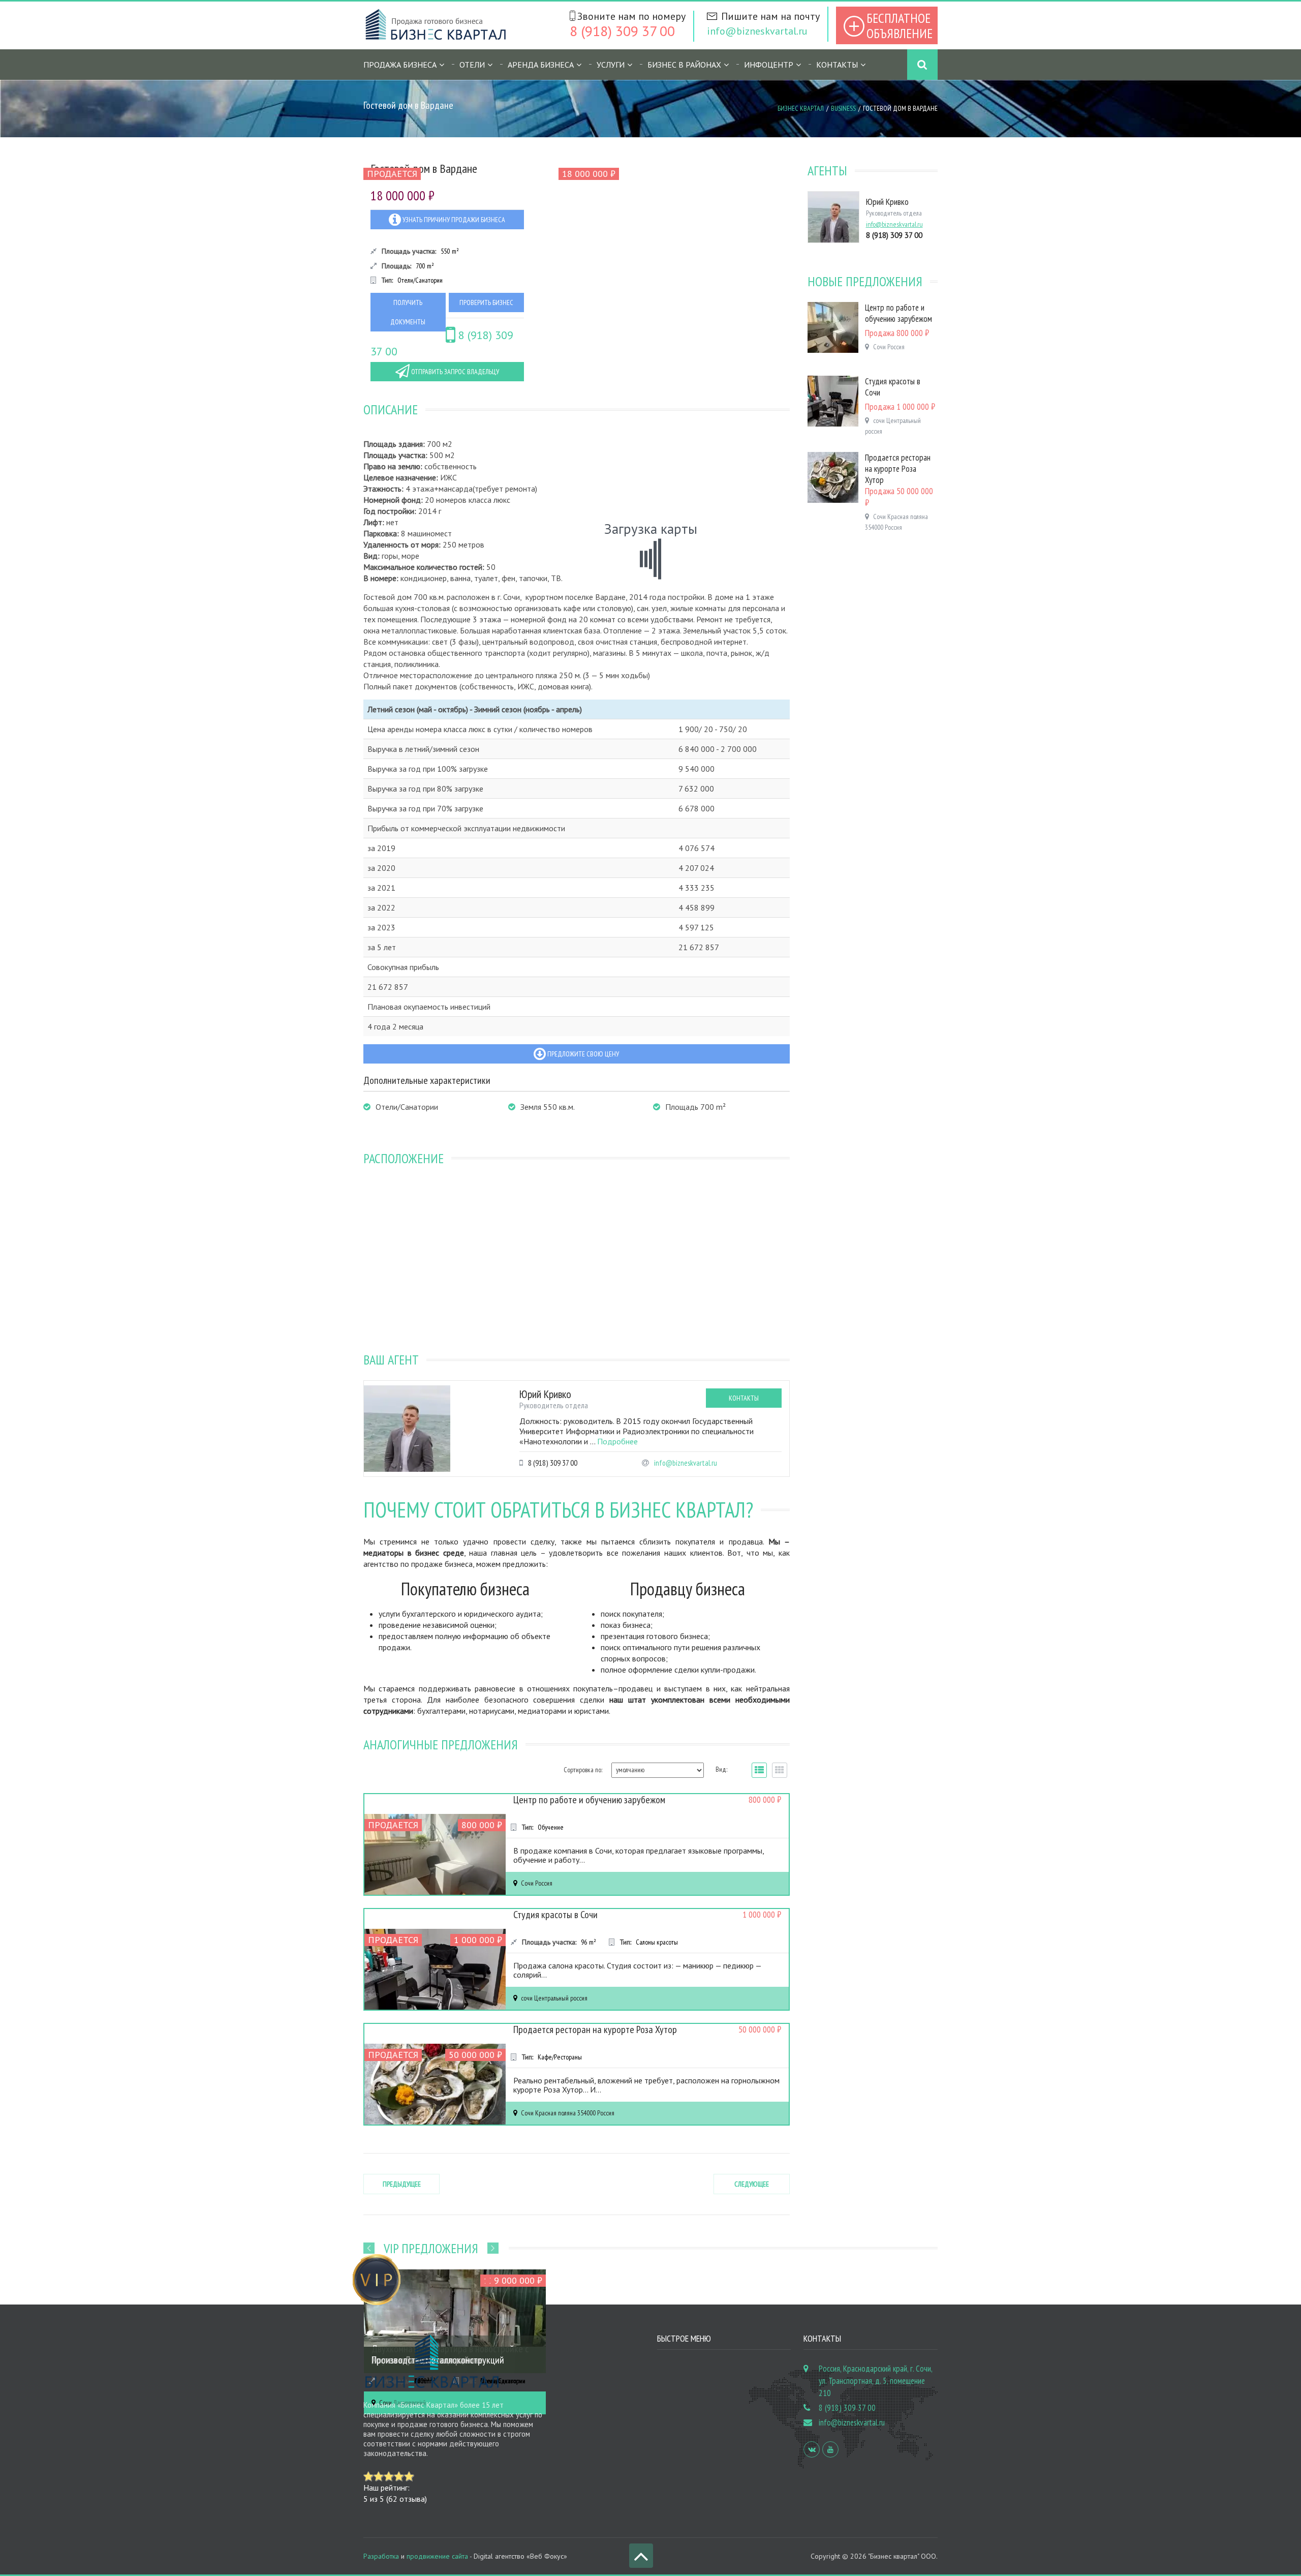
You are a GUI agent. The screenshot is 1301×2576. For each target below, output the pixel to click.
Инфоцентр (769, 65)
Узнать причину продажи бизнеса (453, 220)
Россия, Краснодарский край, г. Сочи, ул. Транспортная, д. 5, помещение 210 (875, 2381)
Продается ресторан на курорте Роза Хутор (595, 2029)
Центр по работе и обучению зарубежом (589, 1800)
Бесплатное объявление (900, 26)
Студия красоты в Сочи (555, 1915)
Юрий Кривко (545, 1394)
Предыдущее (402, 2184)
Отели (472, 65)
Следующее (752, 2184)
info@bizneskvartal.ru (757, 31)
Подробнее (617, 1441)
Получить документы (408, 312)
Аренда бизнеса (541, 65)
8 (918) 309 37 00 (622, 31)
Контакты (837, 65)
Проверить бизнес (486, 302)
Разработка (381, 2556)
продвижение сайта (437, 2556)
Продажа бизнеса (400, 65)
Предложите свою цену (582, 1054)
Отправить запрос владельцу (454, 372)
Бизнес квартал (801, 108)
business (843, 108)
